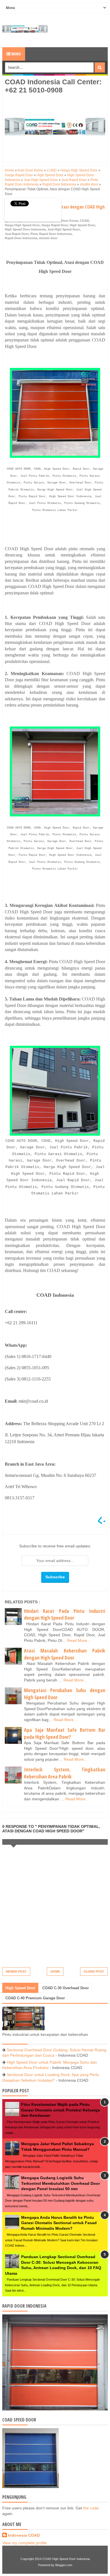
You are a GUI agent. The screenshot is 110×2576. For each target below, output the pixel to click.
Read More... (79, 1640)
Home (55, 1971)
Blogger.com (64, 2565)
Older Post (94, 1971)
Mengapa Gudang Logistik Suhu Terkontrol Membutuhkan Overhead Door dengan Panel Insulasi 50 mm (60, 2183)
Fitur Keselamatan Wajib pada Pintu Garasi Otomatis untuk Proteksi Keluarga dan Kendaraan (60, 2110)
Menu (16, 54)
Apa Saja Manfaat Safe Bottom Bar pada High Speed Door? (65, 1733)
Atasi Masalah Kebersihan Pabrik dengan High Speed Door (65, 1654)
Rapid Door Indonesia (21, 238)
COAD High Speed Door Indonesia (66, 2559)
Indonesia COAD (24, 2535)
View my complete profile (25, 2543)
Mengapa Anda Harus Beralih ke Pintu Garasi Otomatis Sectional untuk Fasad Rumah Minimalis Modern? (59, 2223)
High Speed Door (82, 225)
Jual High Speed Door (64, 229)
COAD (84, 221)
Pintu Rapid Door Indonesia (51, 234)
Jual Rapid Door (17, 234)
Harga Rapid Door (55, 225)
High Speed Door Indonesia (25, 229)
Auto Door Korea (66, 221)
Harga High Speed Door (22, 225)
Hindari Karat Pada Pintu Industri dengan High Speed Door (65, 1614)
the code (91, 2508)
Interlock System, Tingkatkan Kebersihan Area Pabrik (65, 1773)
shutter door (48, 238)
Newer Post (16, 1971)
